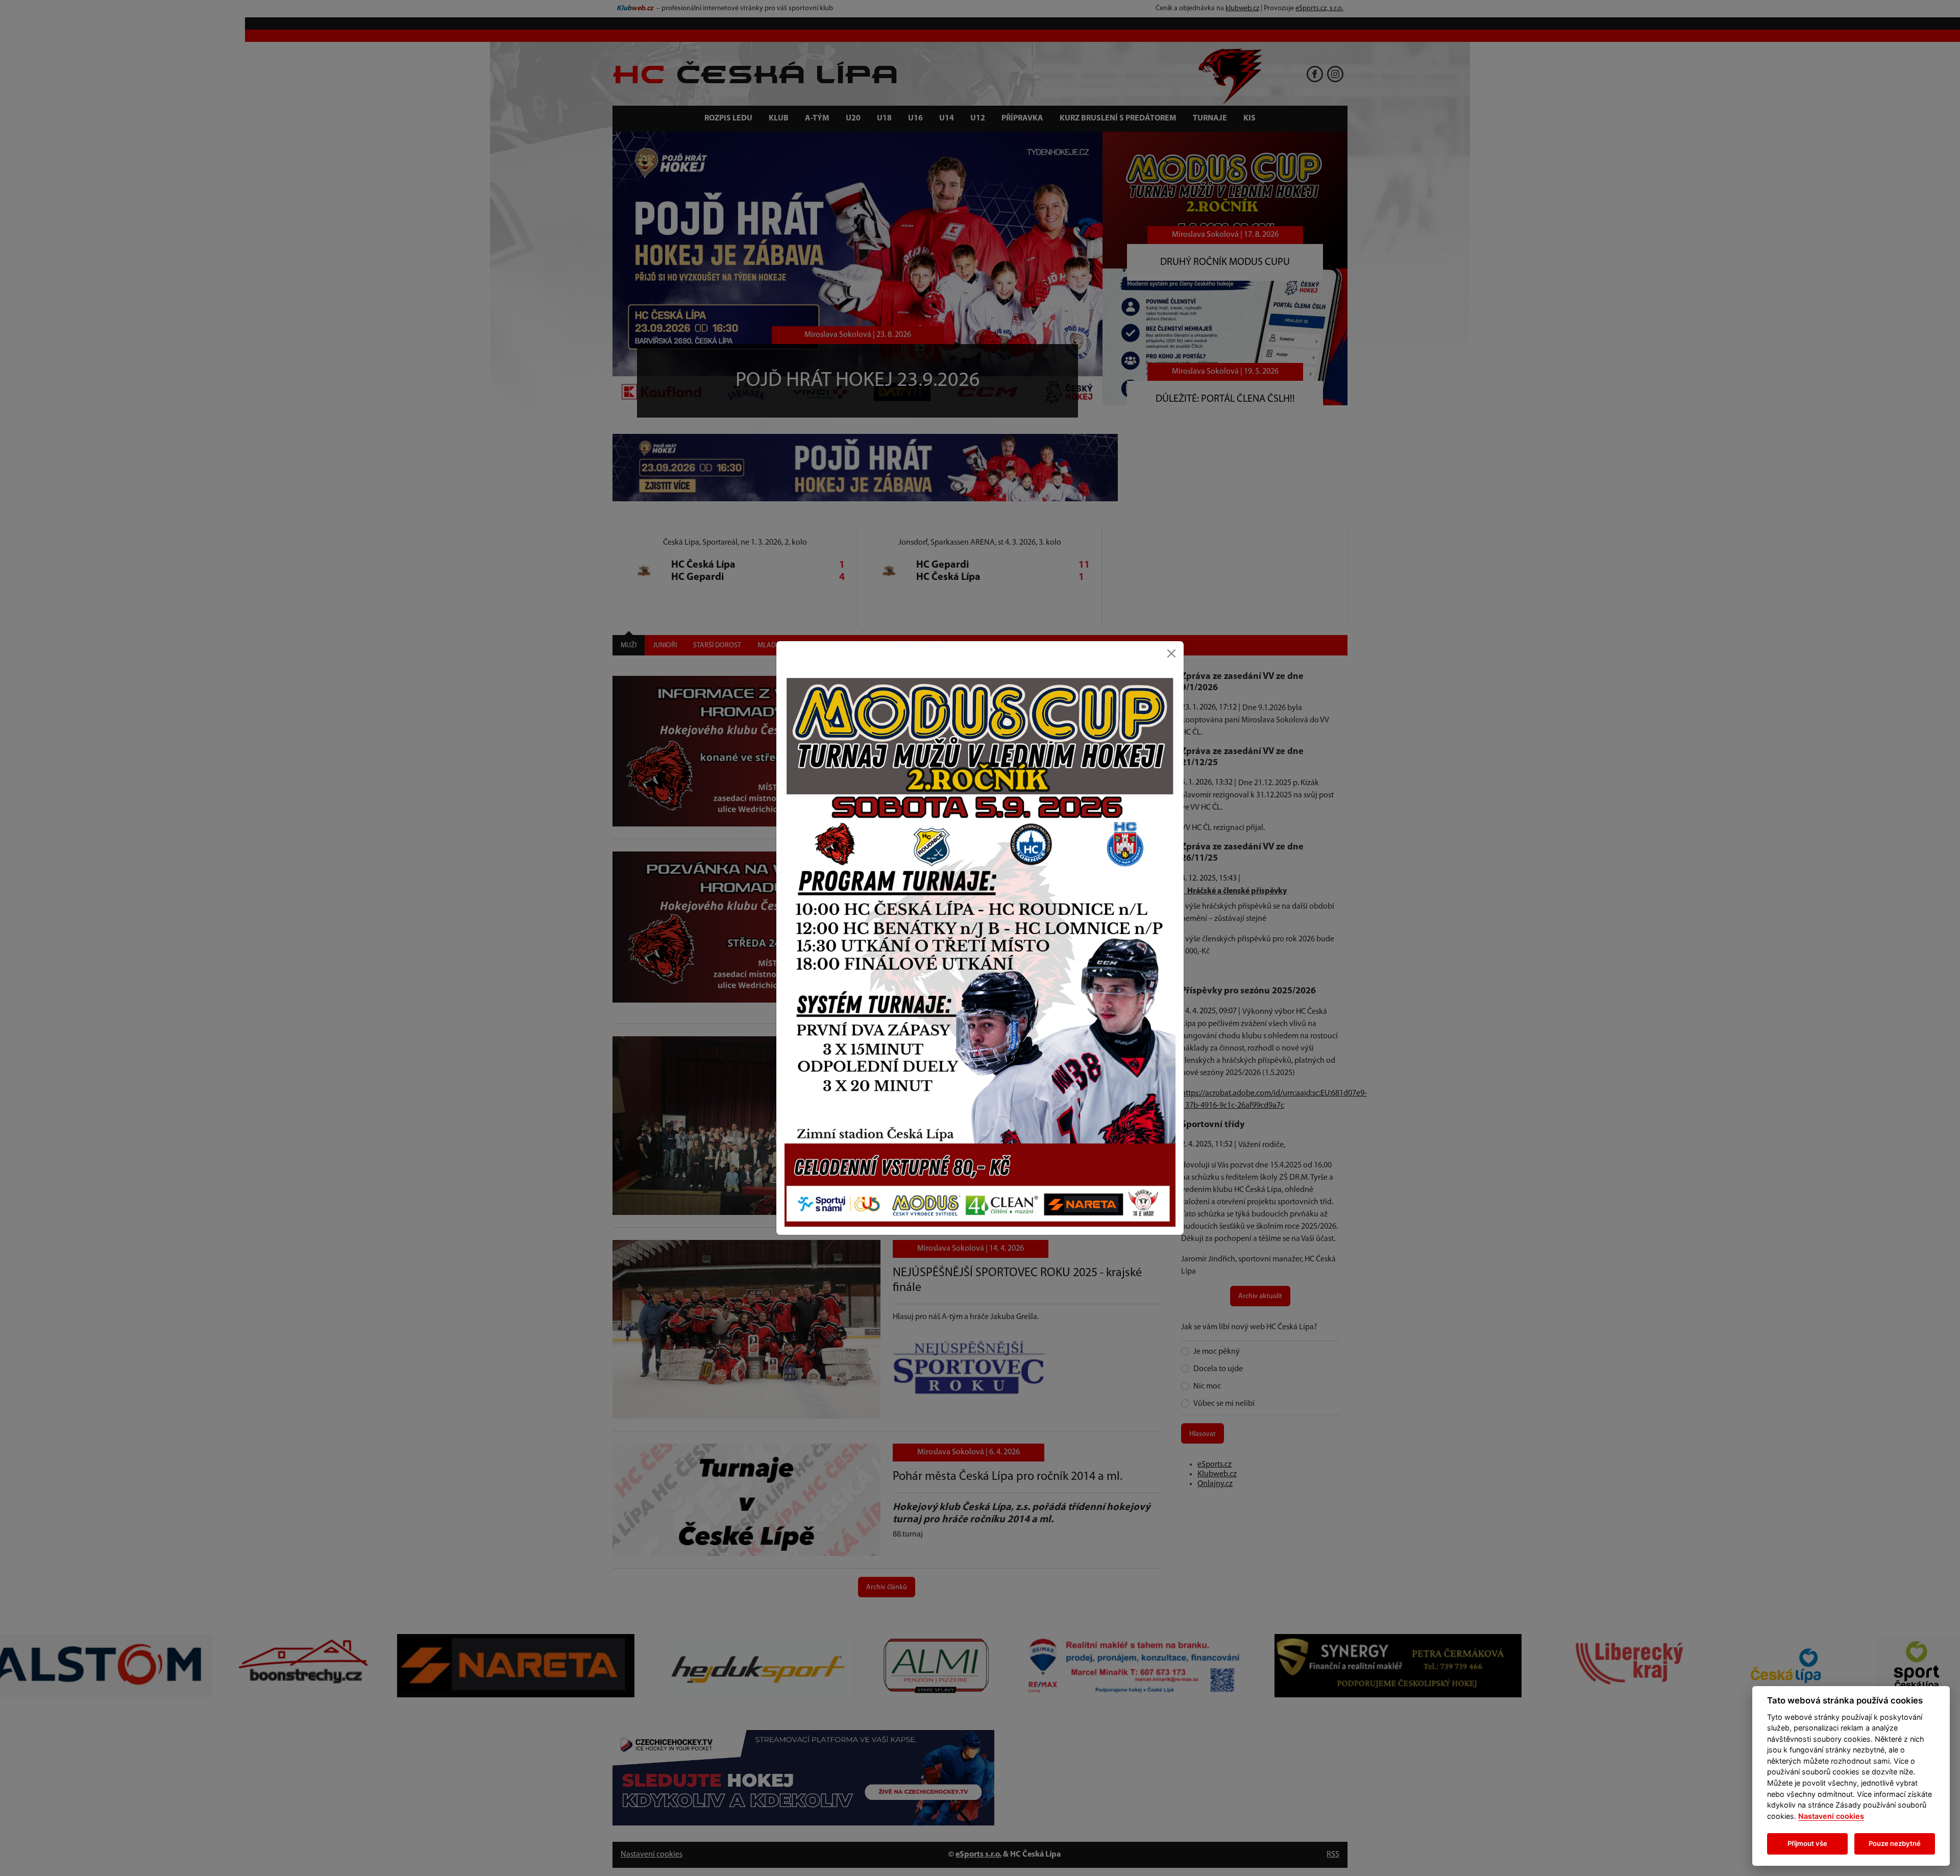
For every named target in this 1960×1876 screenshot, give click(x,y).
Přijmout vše (1807, 1843)
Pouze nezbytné (1895, 1843)
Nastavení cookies (1831, 1816)
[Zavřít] (1171, 653)
